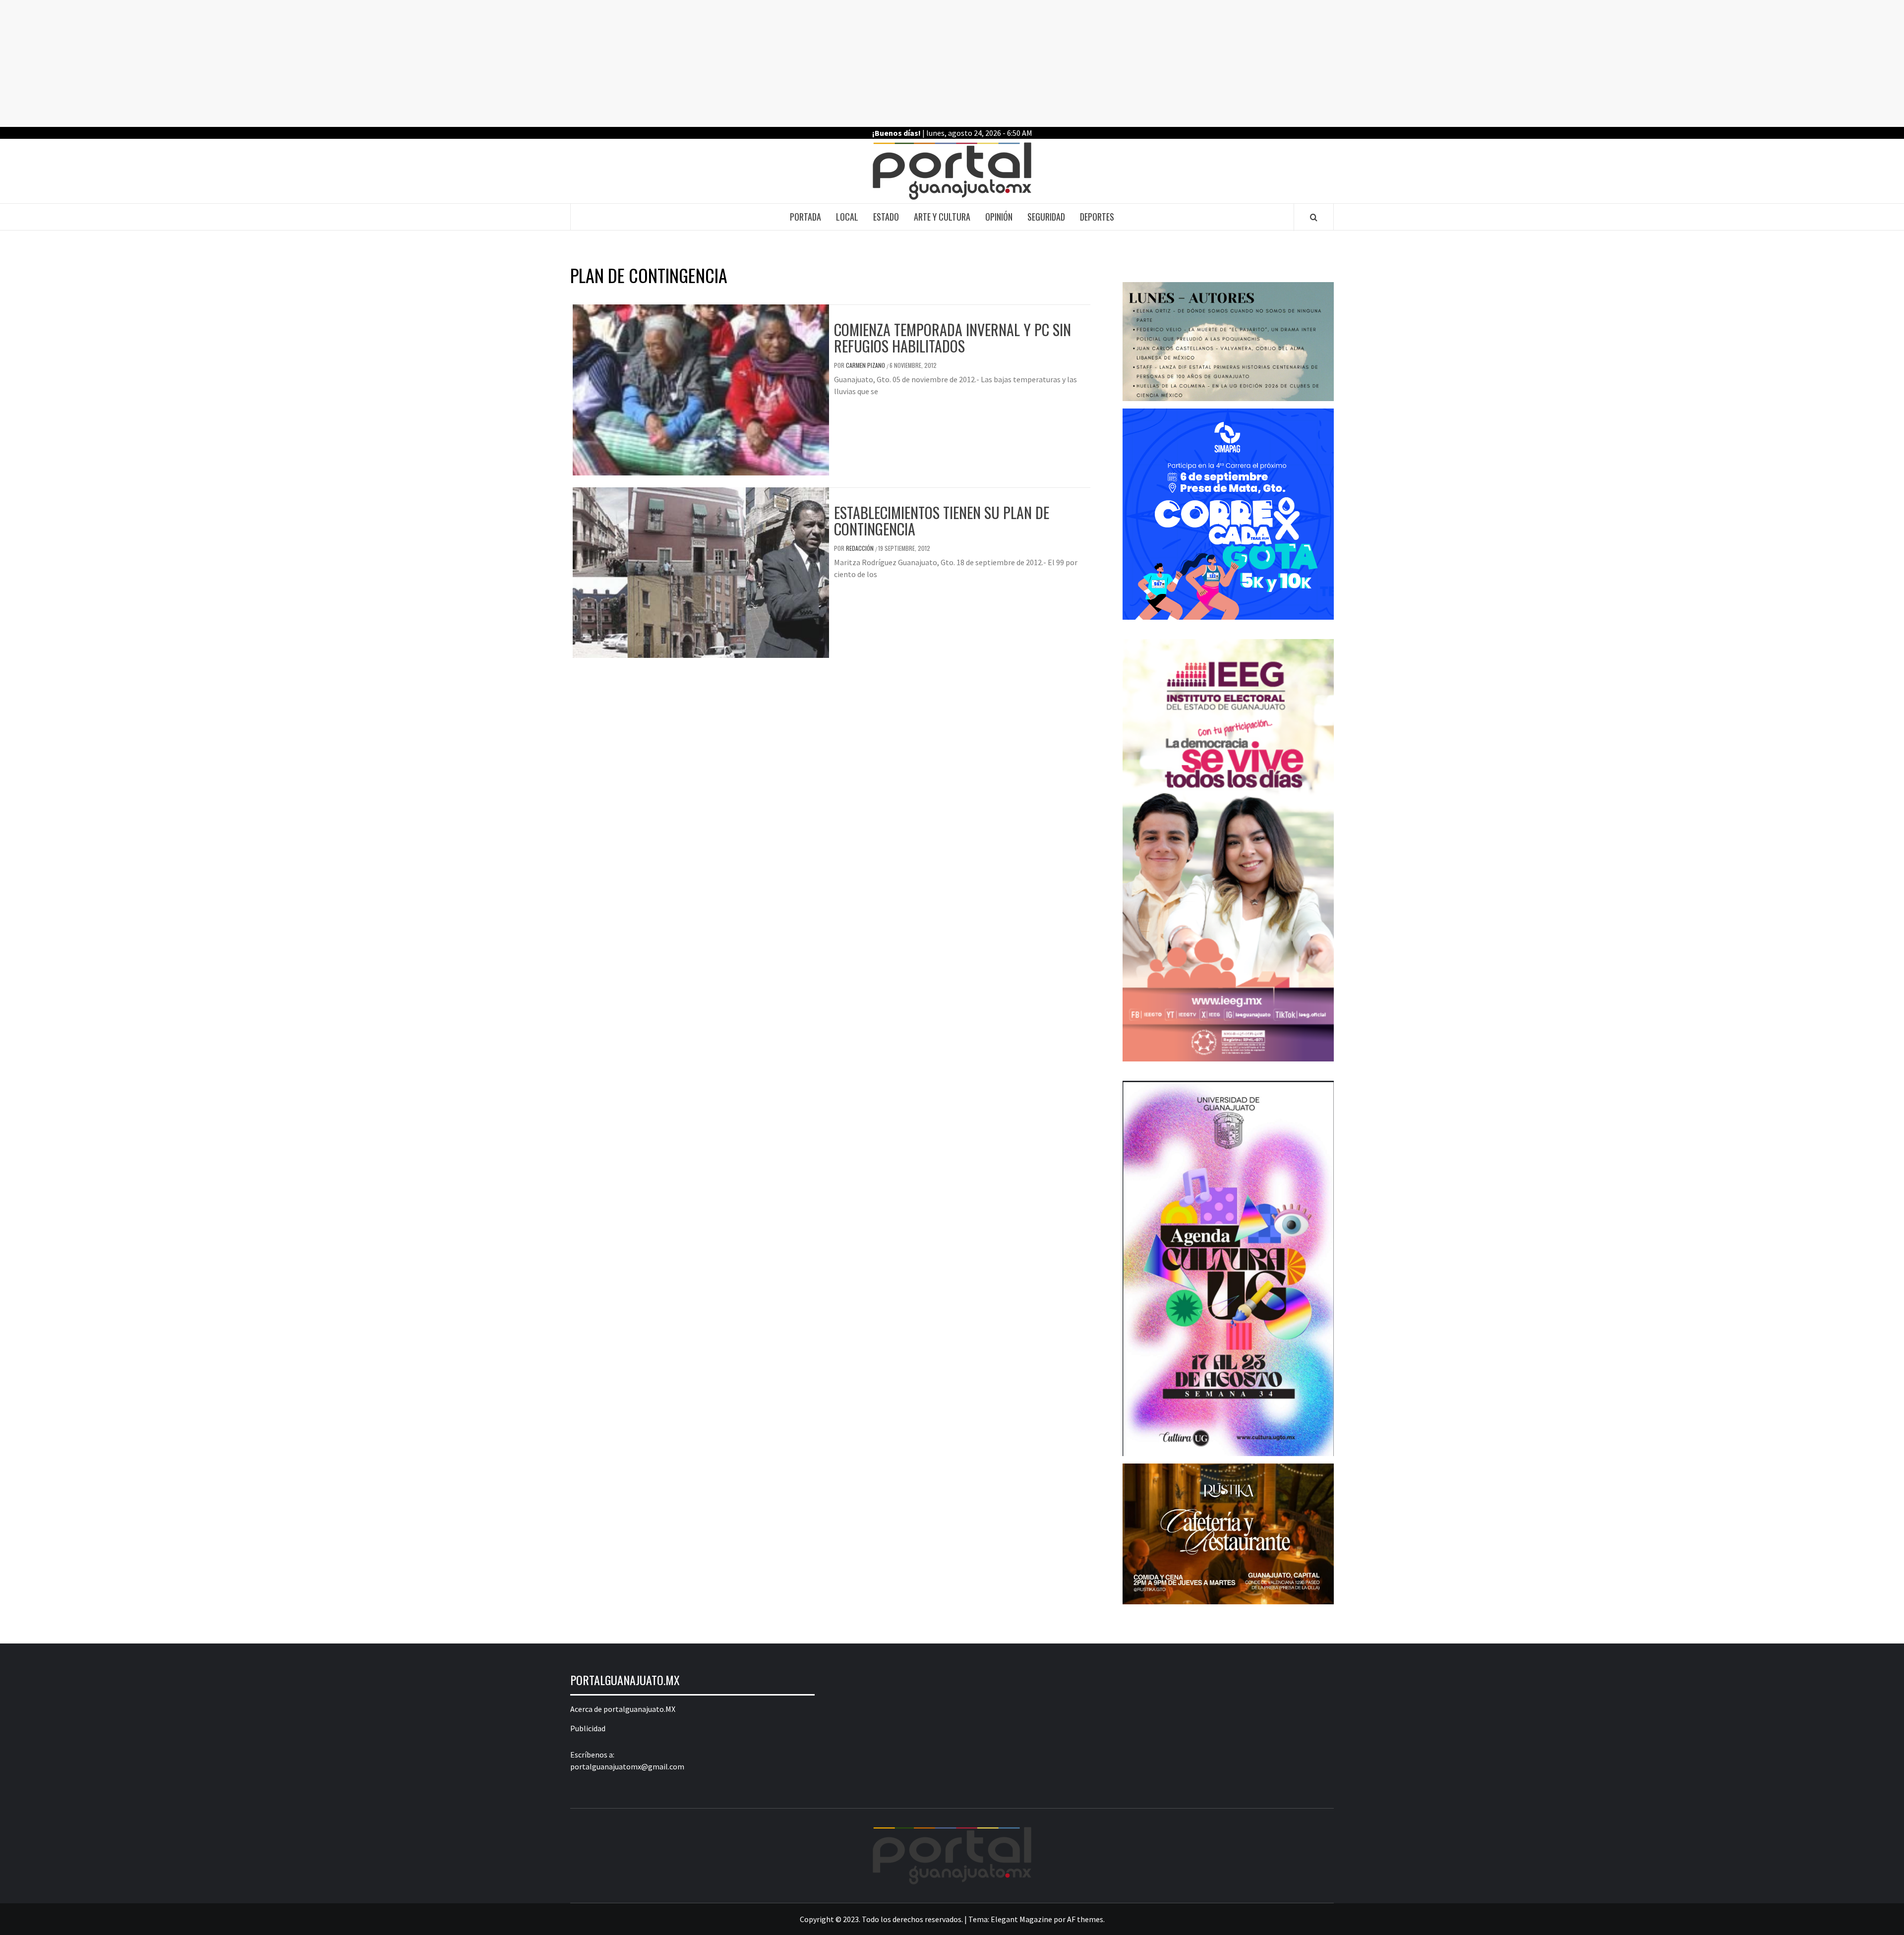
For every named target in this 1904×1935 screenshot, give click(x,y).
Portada (805, 217)
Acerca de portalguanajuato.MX (623, 1709)
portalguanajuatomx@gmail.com (627, 1766)
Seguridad (1046, 217)
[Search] (1314, 217)
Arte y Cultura (942, 217)
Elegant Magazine (1021, 1919)
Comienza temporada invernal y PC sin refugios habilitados (952, 338)
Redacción (861, 548)
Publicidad (588, 1728)
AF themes (1085, 1919)
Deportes (1097, 217)
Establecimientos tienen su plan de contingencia (942, 521)
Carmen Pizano (866, 365)
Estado (886, 217)
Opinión (999, 217)
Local (847, 217)
